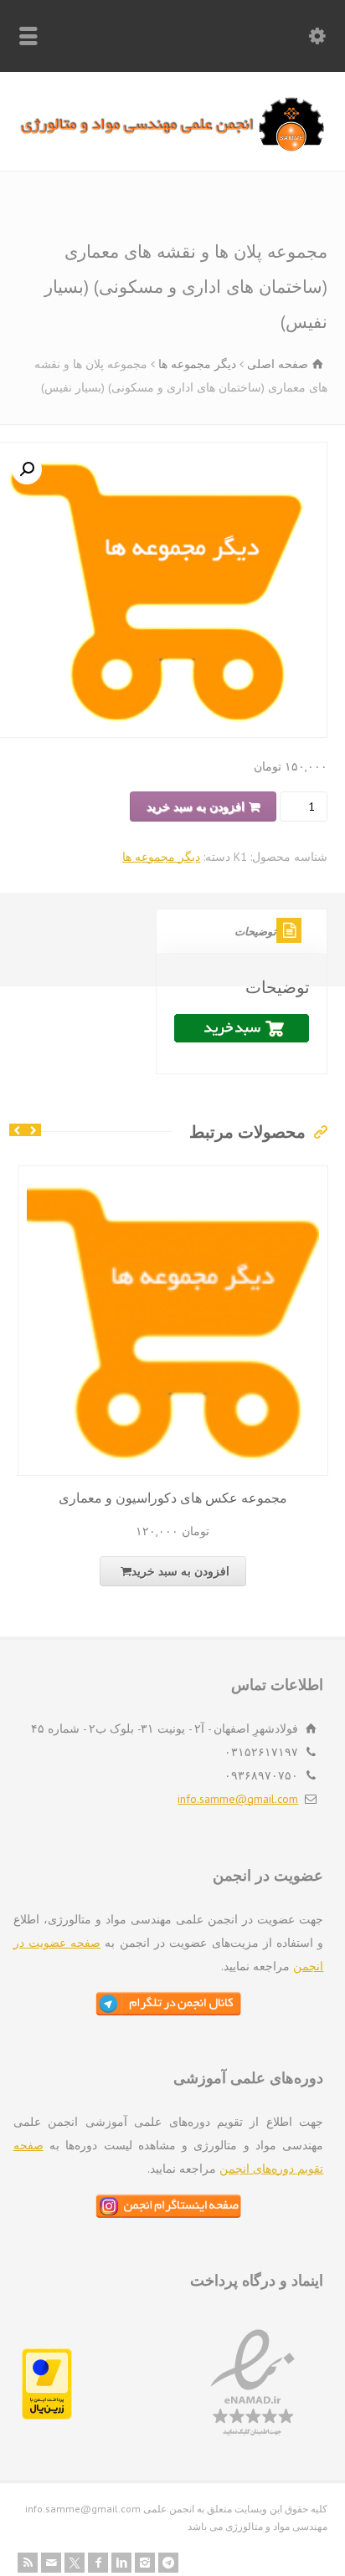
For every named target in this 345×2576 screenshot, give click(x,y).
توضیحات (255, 932)
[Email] (51, 2563)
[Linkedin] (121, 2563)
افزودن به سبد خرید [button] (180, 1571)
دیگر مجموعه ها (197, 364)
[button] (27, 469)
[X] (75, 2563)
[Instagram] (145, 2563)
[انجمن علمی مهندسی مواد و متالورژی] (172, 147)
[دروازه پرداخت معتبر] (47, 2415)
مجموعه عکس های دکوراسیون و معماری (173, 1498)
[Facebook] (98, 2563)
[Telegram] (168, 2563)
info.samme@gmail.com (238, 1799)
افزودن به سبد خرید (196, 807)
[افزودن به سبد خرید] (160, 1177)
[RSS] (28, 2563)
